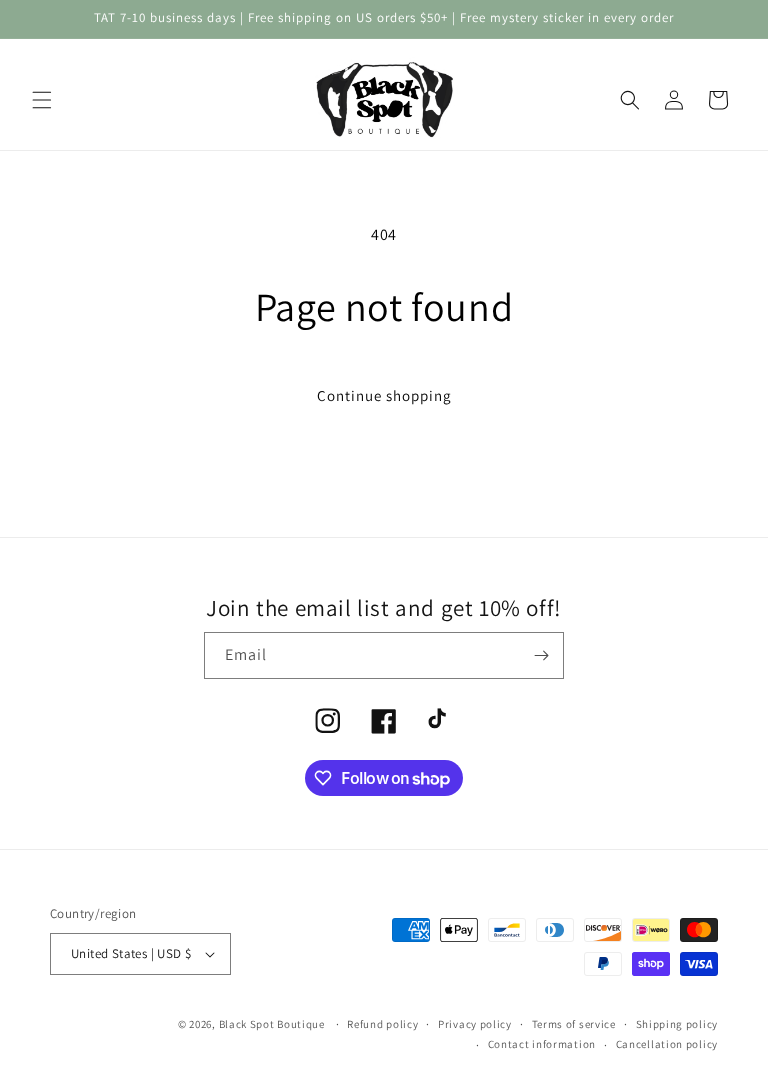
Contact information (542, 1044)
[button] (42, 100)
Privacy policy (475, 1024)
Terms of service (574, 1024)
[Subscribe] (541, 655)
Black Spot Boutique (272, 1024)
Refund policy (382, 1024)
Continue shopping (384, 395)
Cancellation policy (667, 1044)
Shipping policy (677, 1024)
